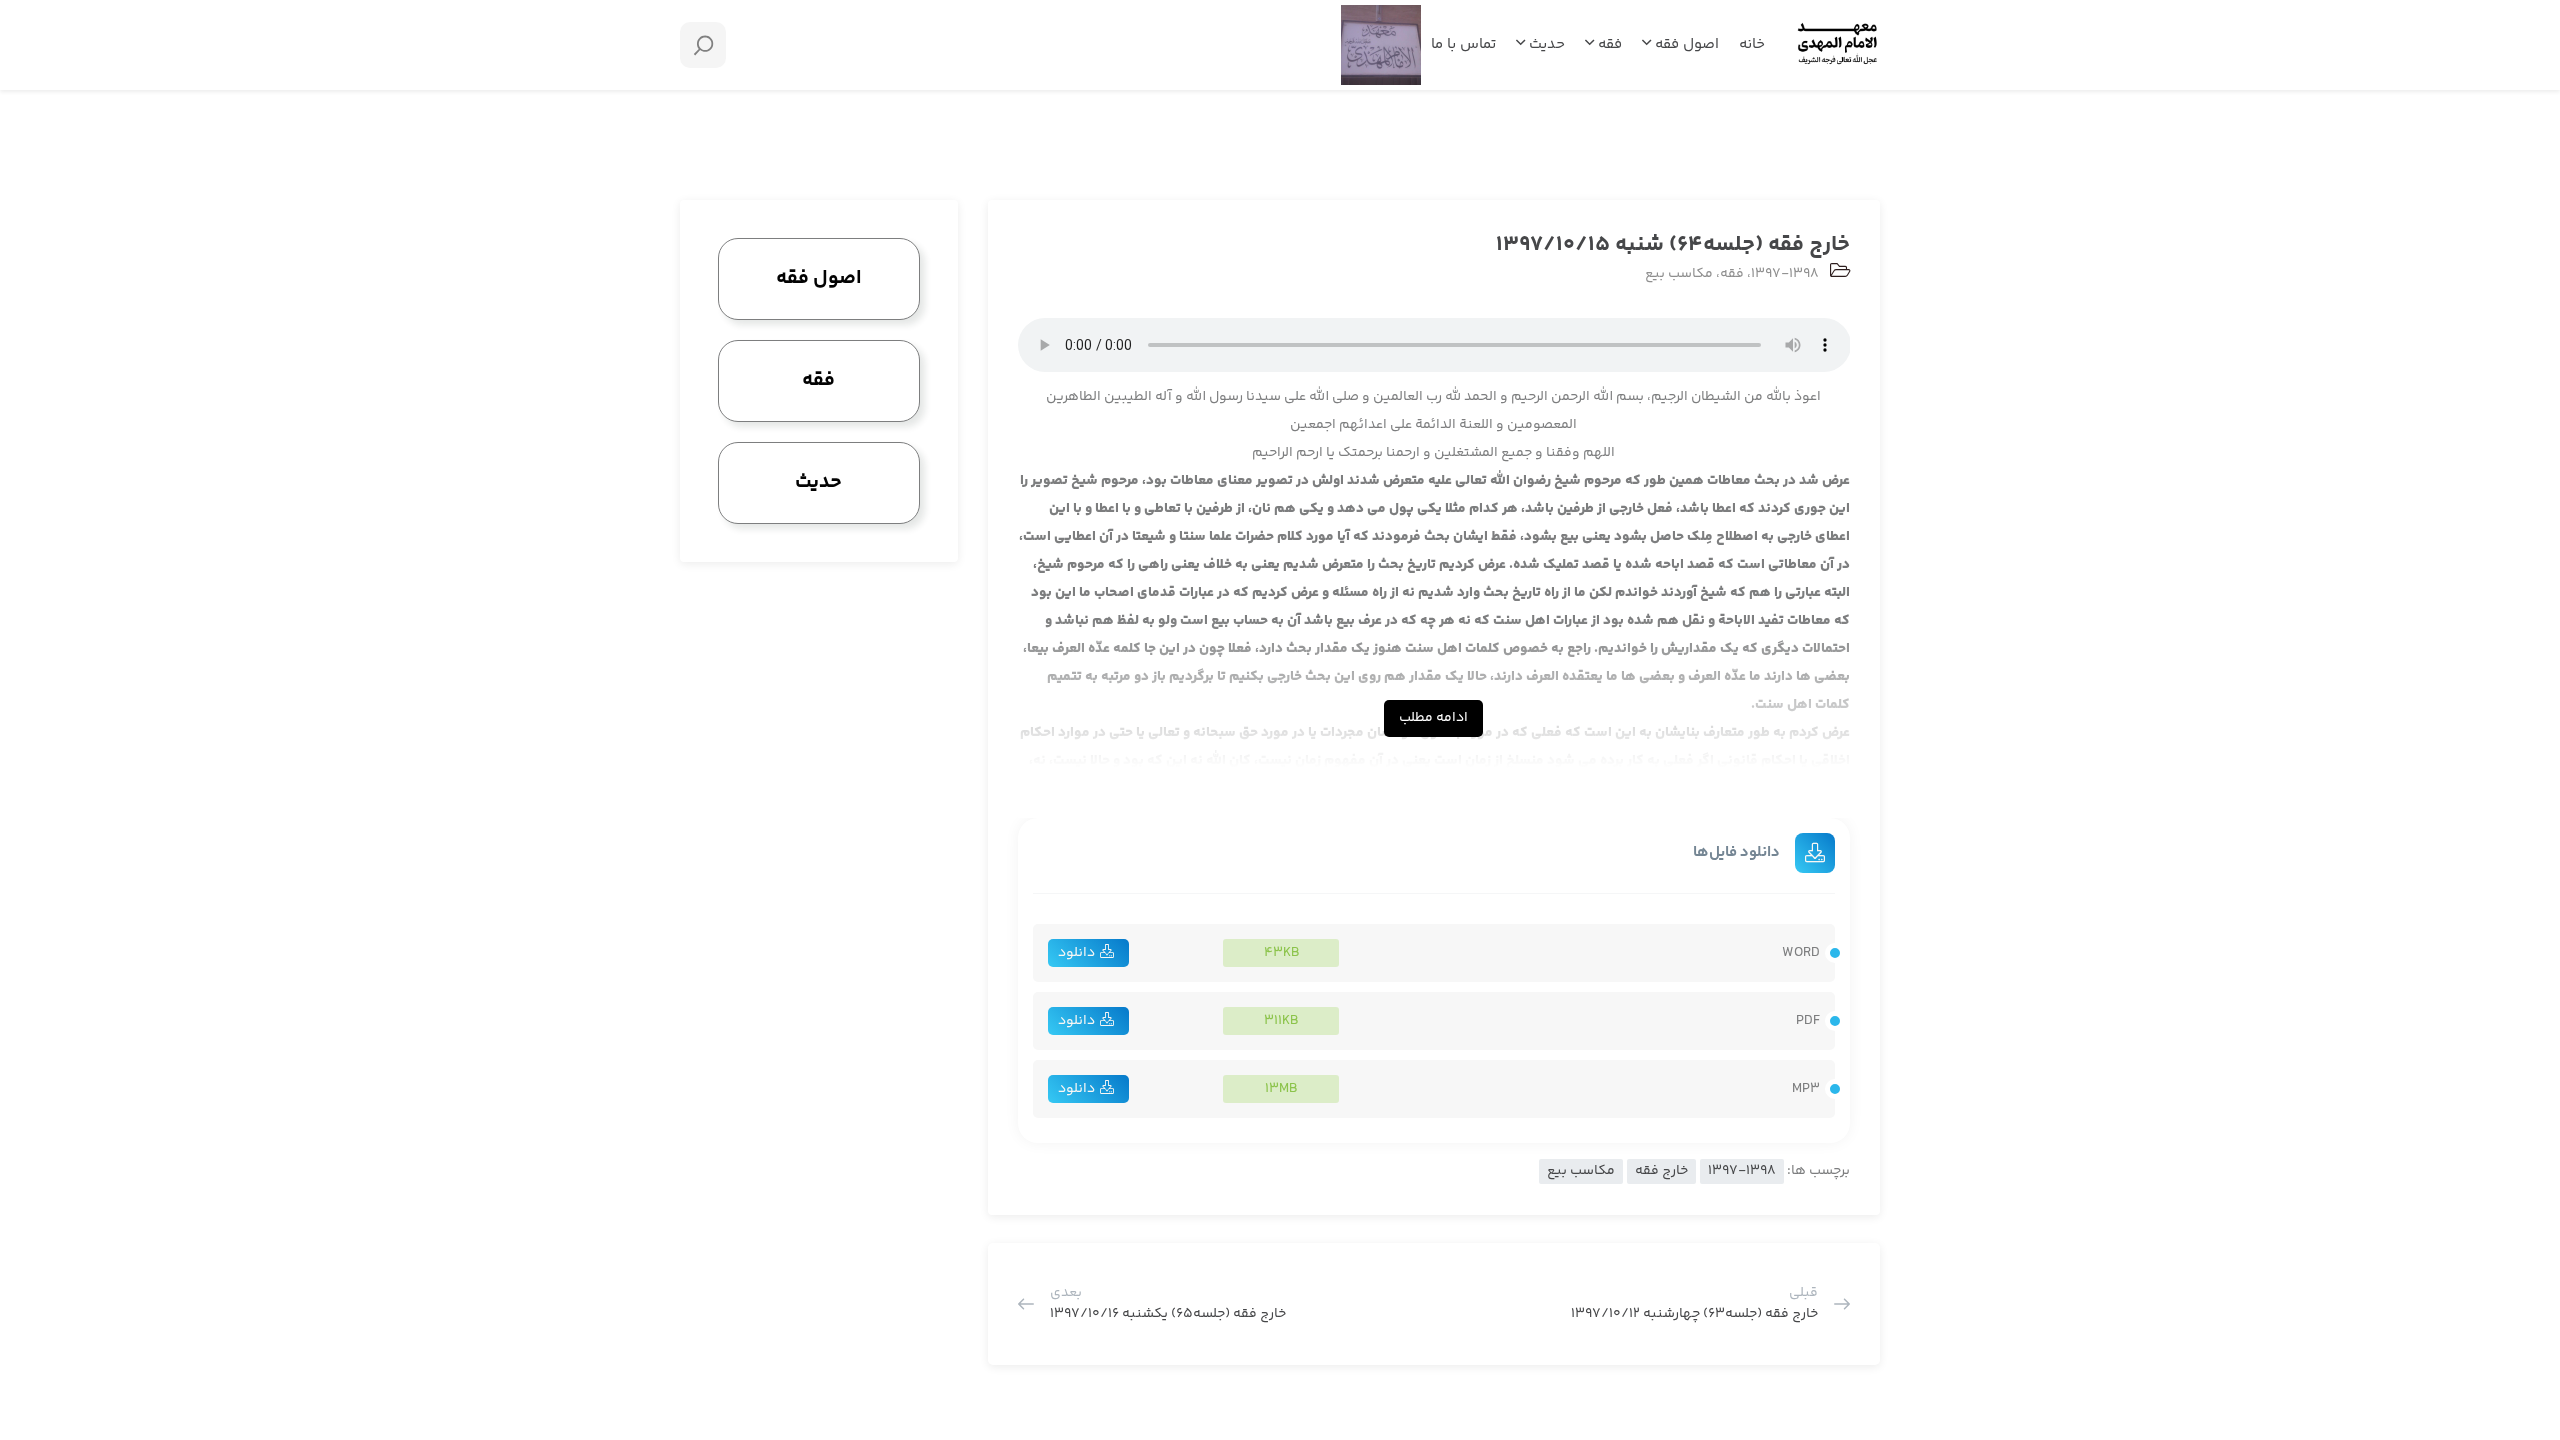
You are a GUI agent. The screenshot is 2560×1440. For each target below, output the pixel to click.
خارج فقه (1661, 1171)
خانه (1752, 44)
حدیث (1545, 44)
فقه (1608, 44)
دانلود (1076, 953)
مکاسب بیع (1679, 274)
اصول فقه (1685, 44)
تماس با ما (1463, 44)
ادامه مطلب (1433, 718)
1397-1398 (1785, 274)
